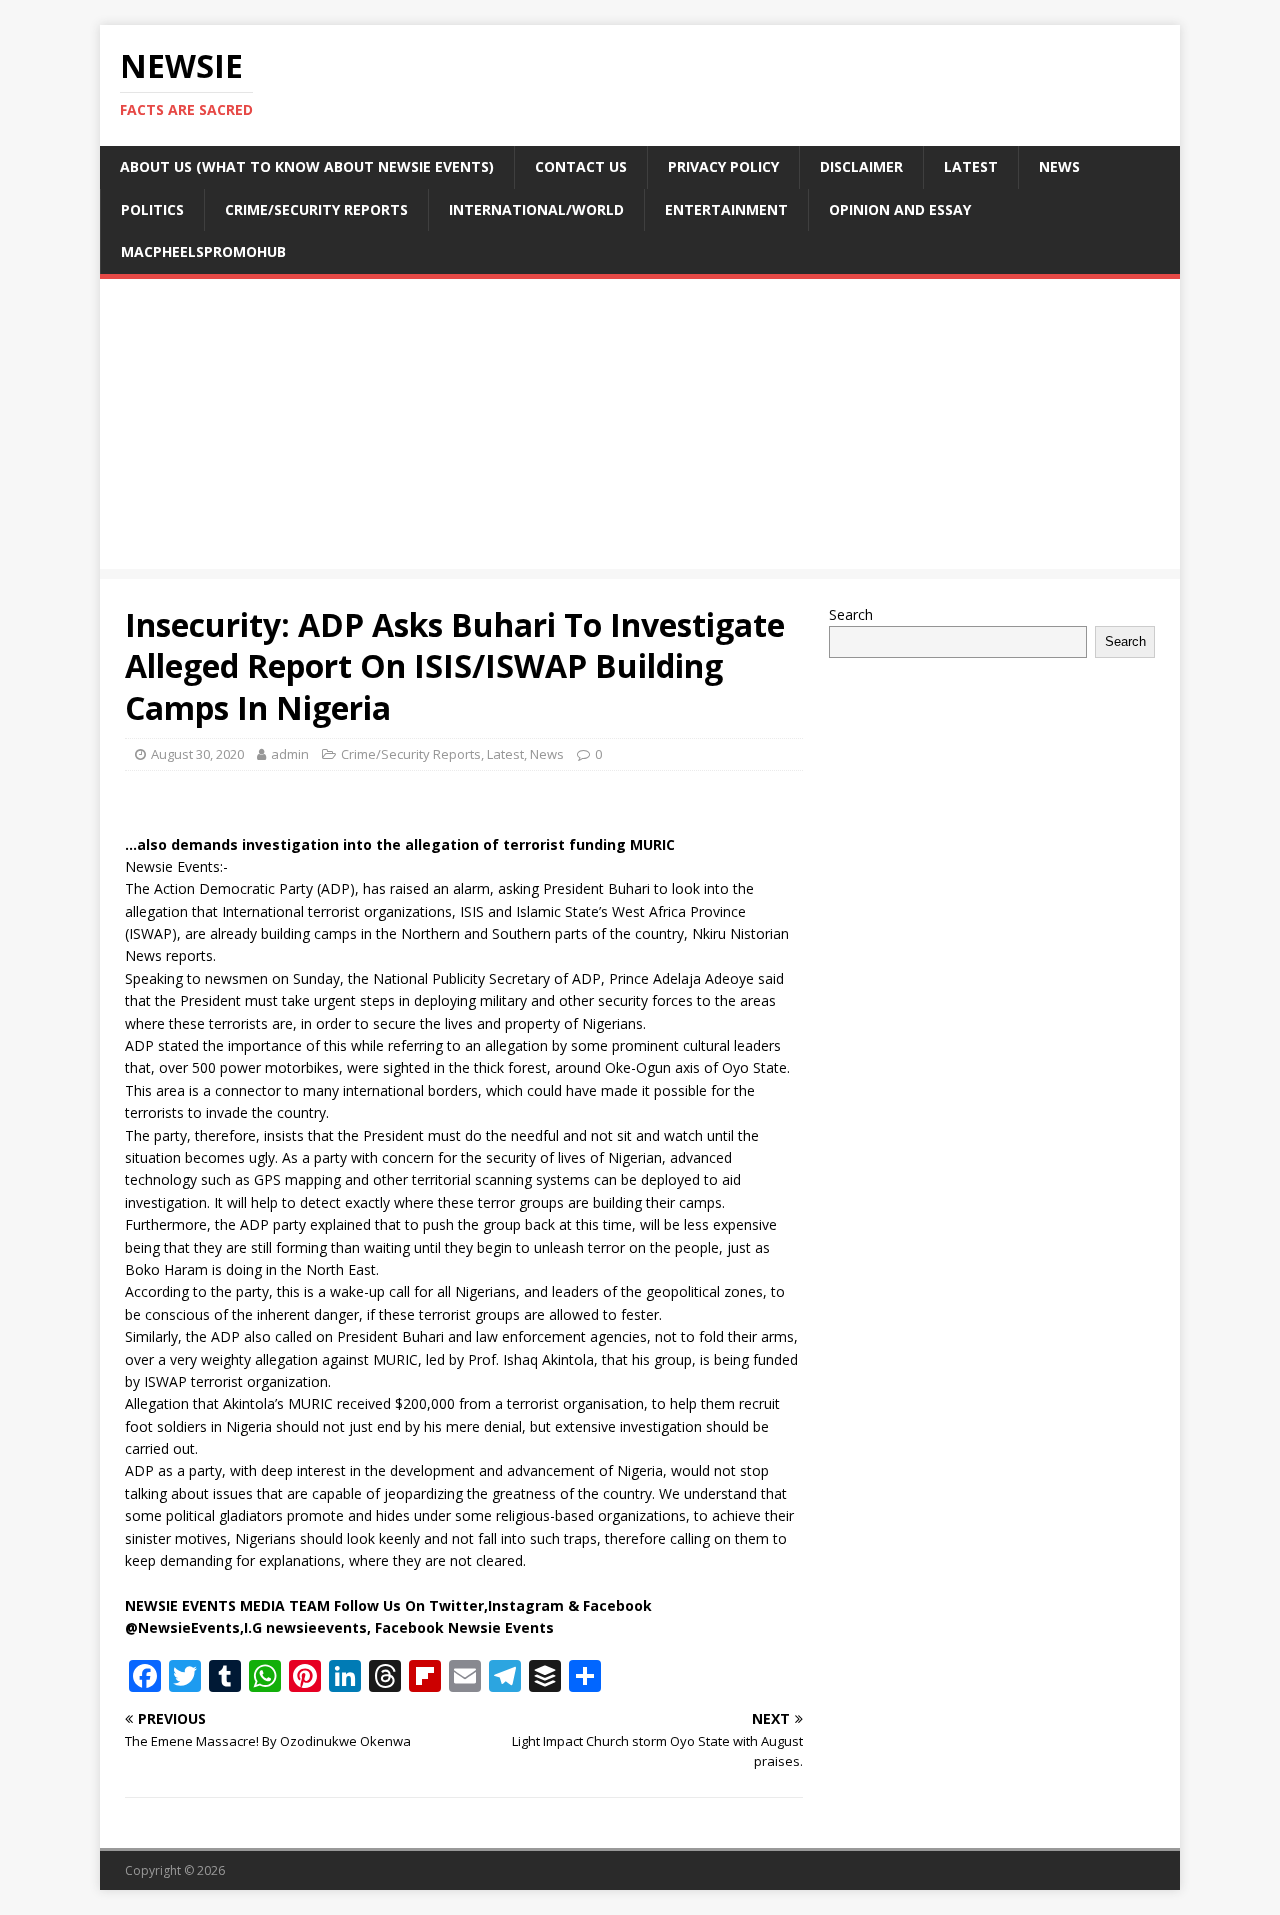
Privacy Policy (723, 166)
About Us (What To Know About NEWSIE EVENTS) (307, 166)
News (1059, 166)
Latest (971, 166)
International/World (536, 209)
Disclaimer (861, 166)
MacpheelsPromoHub (203, 251)
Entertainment (726, 209)
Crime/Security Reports (316, 209)
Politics (152, 209)
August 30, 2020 (197, 754)
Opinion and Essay (900, 209)
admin (290, 754)
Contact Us (581, 166)
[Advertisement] (640, 429)
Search (851, 614)
